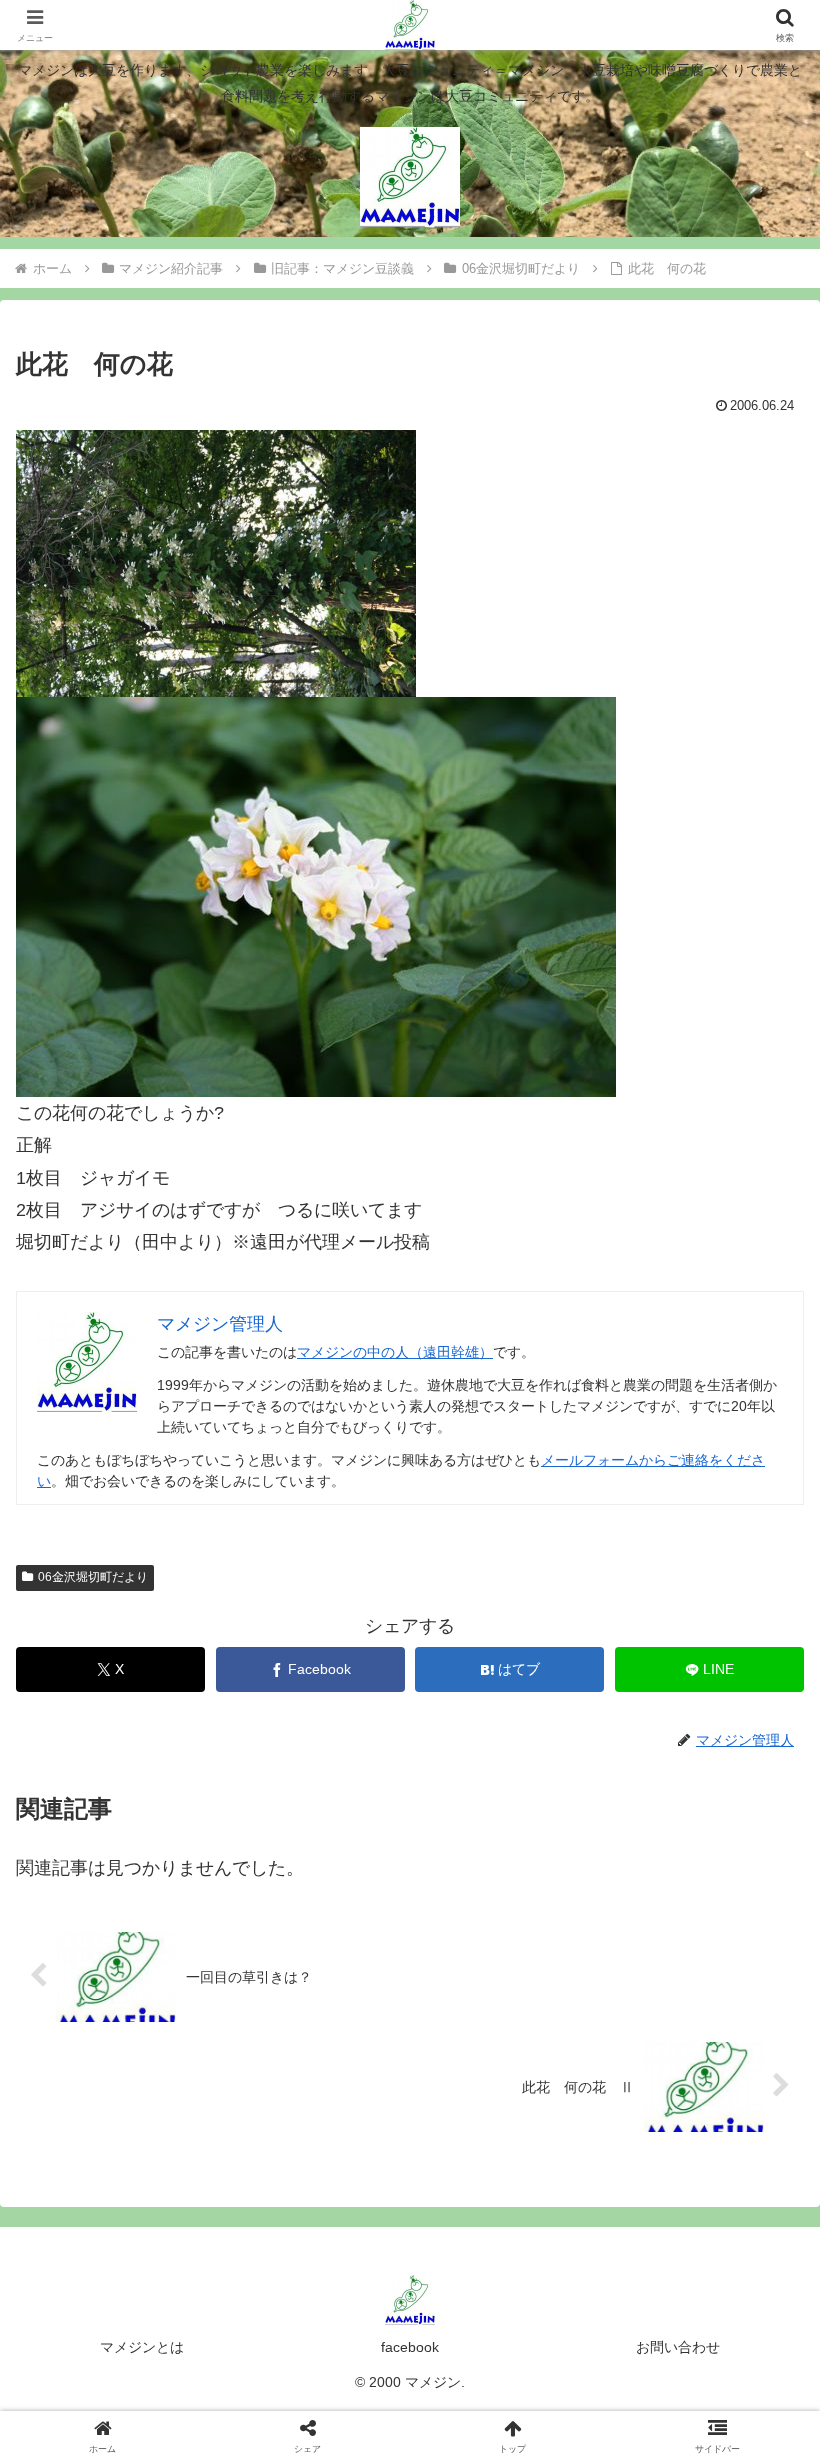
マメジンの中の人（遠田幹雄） (395, 1352)
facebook (410, 2347)
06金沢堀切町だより (93, 1577)
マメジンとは (142, 2347)
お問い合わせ (678, 2347)
